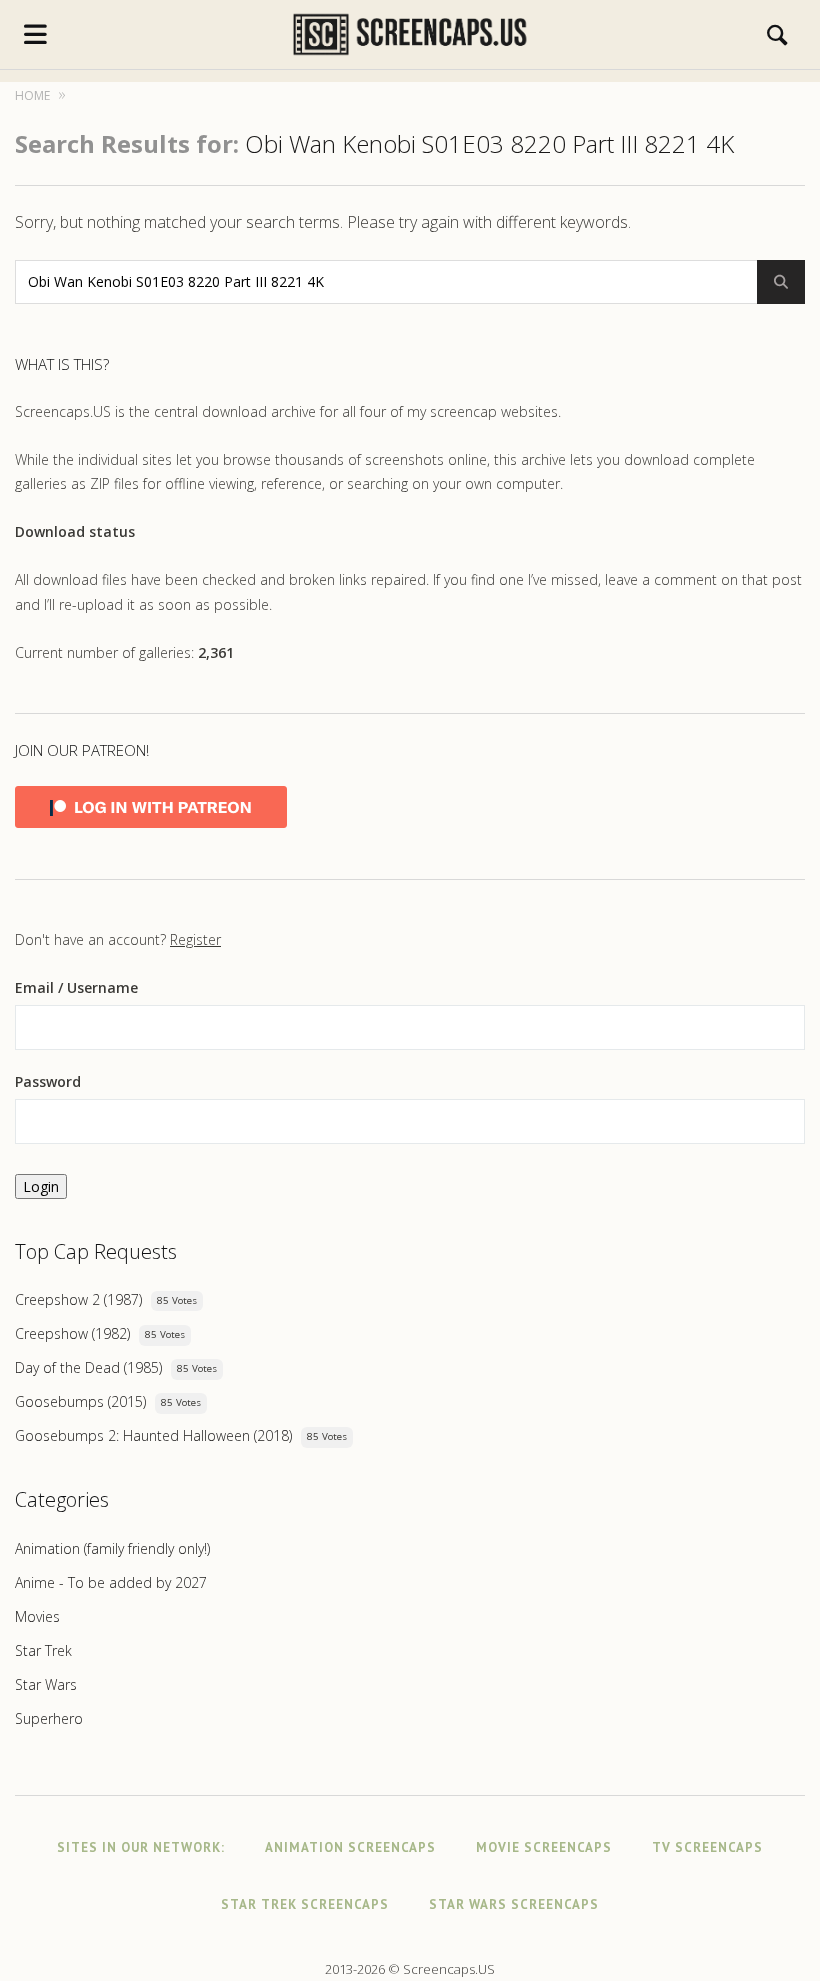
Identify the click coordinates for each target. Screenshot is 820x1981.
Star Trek (43, 1650)
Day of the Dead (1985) (88, 1367)
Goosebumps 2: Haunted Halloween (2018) (153, 1435)
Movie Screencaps (544, 1847)
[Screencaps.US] (410, 34)
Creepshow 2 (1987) (78, 1299)
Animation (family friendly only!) (112, 1548)
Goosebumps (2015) (80, 1401)
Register (195, 939)
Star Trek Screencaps (305, 1904)
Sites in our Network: (141, 1847)
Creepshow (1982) (72, 1333)
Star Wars (46, 1684)
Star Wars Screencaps (514, 1904)
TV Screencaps (707, 1847)
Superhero (49, 1718)
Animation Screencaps (350, 1847)
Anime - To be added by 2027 (111, 1582)
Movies (37, 1616)
